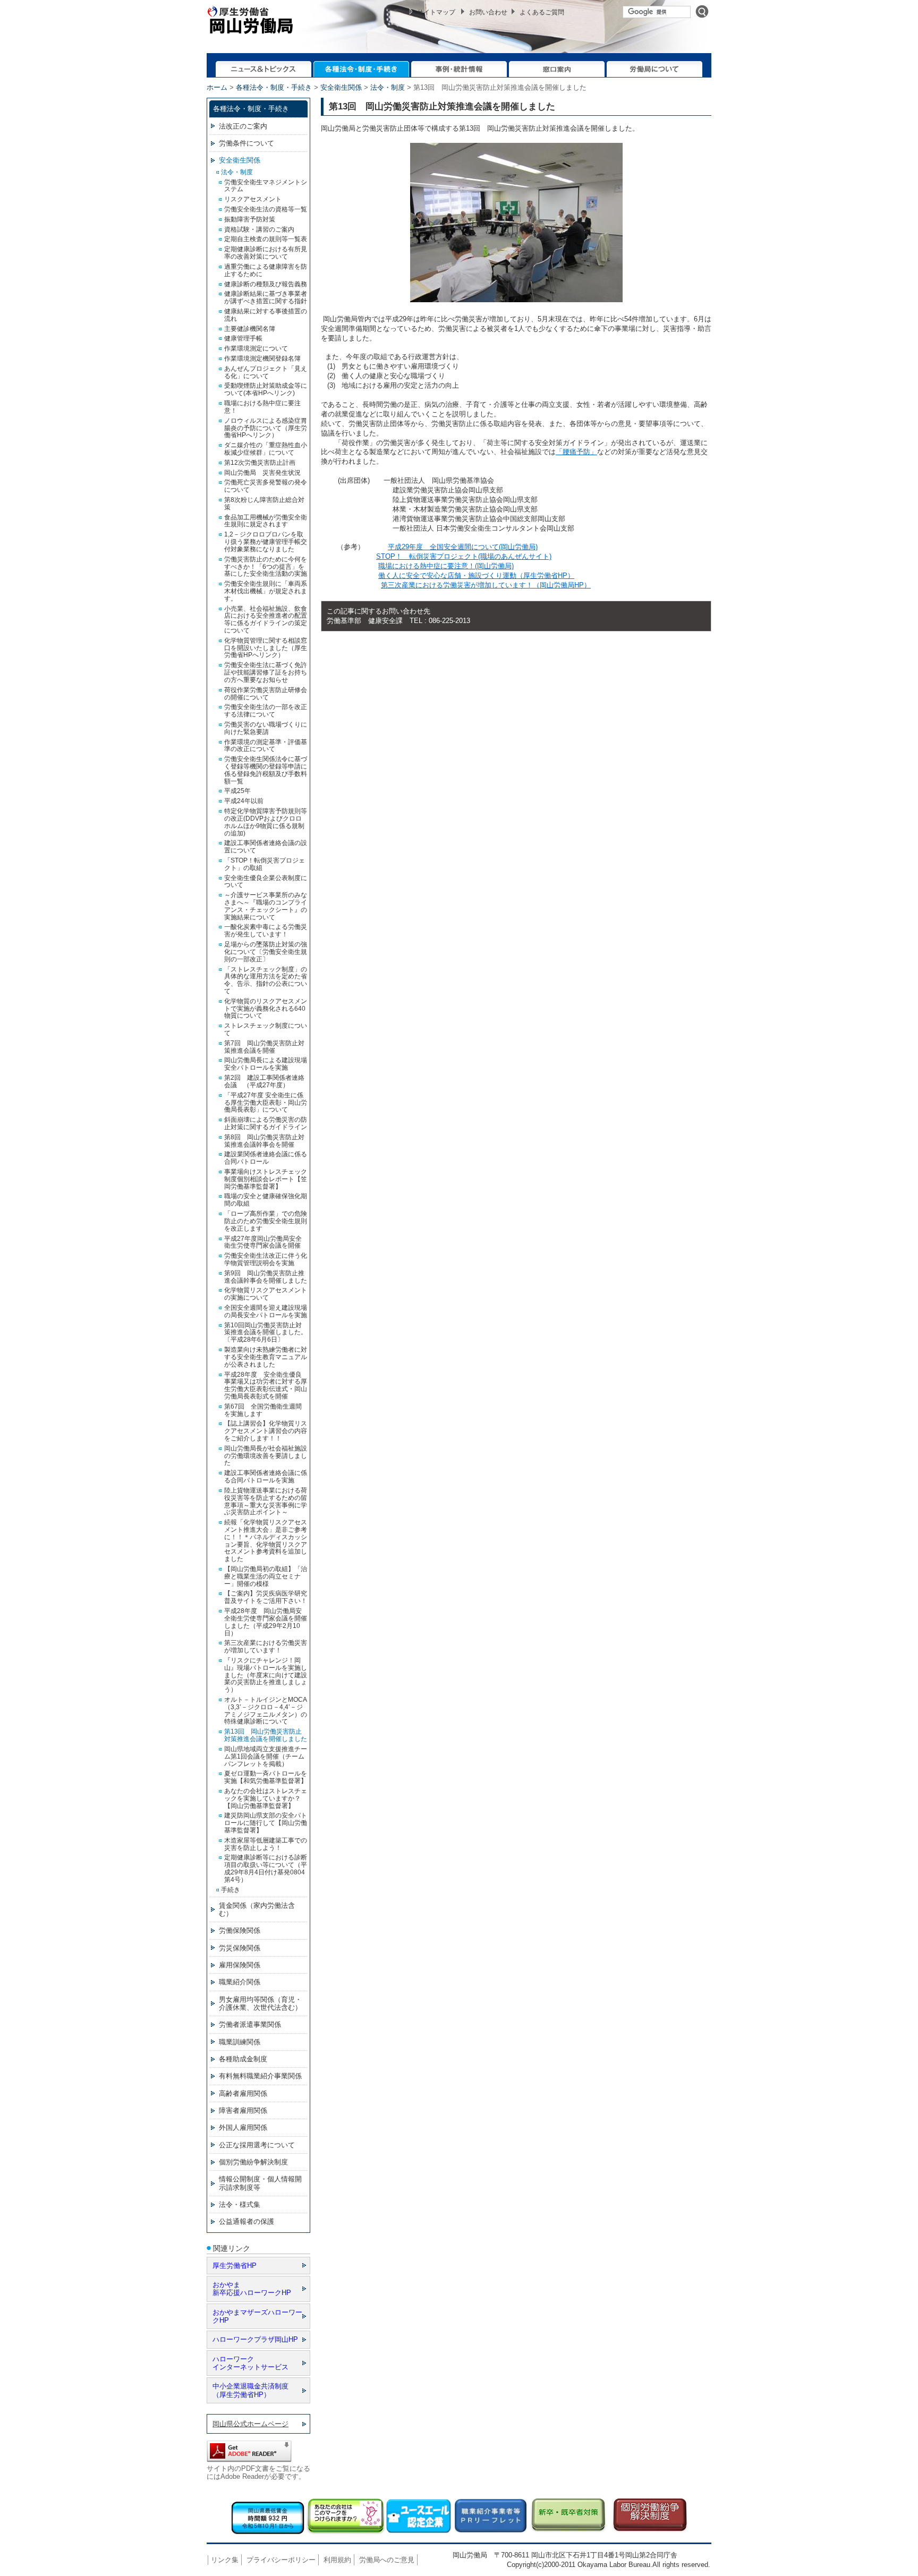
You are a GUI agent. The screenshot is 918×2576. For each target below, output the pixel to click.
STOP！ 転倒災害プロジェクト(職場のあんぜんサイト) (464, 556)
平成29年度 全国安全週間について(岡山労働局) (463, 547)
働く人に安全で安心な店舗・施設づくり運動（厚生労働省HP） (476, 575)
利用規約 (337, 2560)
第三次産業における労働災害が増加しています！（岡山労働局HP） (486, 585)
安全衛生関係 (341, 87)
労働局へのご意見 (387, 2560)
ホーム (217, 87)
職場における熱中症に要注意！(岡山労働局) (446, 566)
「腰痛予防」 (576, 452)
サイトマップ (436, 12)
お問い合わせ (488, 12)
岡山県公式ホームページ (250, 2424)
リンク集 (225, 2560)
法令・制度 (388, 87)
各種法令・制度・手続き (274, 87)
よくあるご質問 (542, 12)
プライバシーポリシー (281, 2560)
